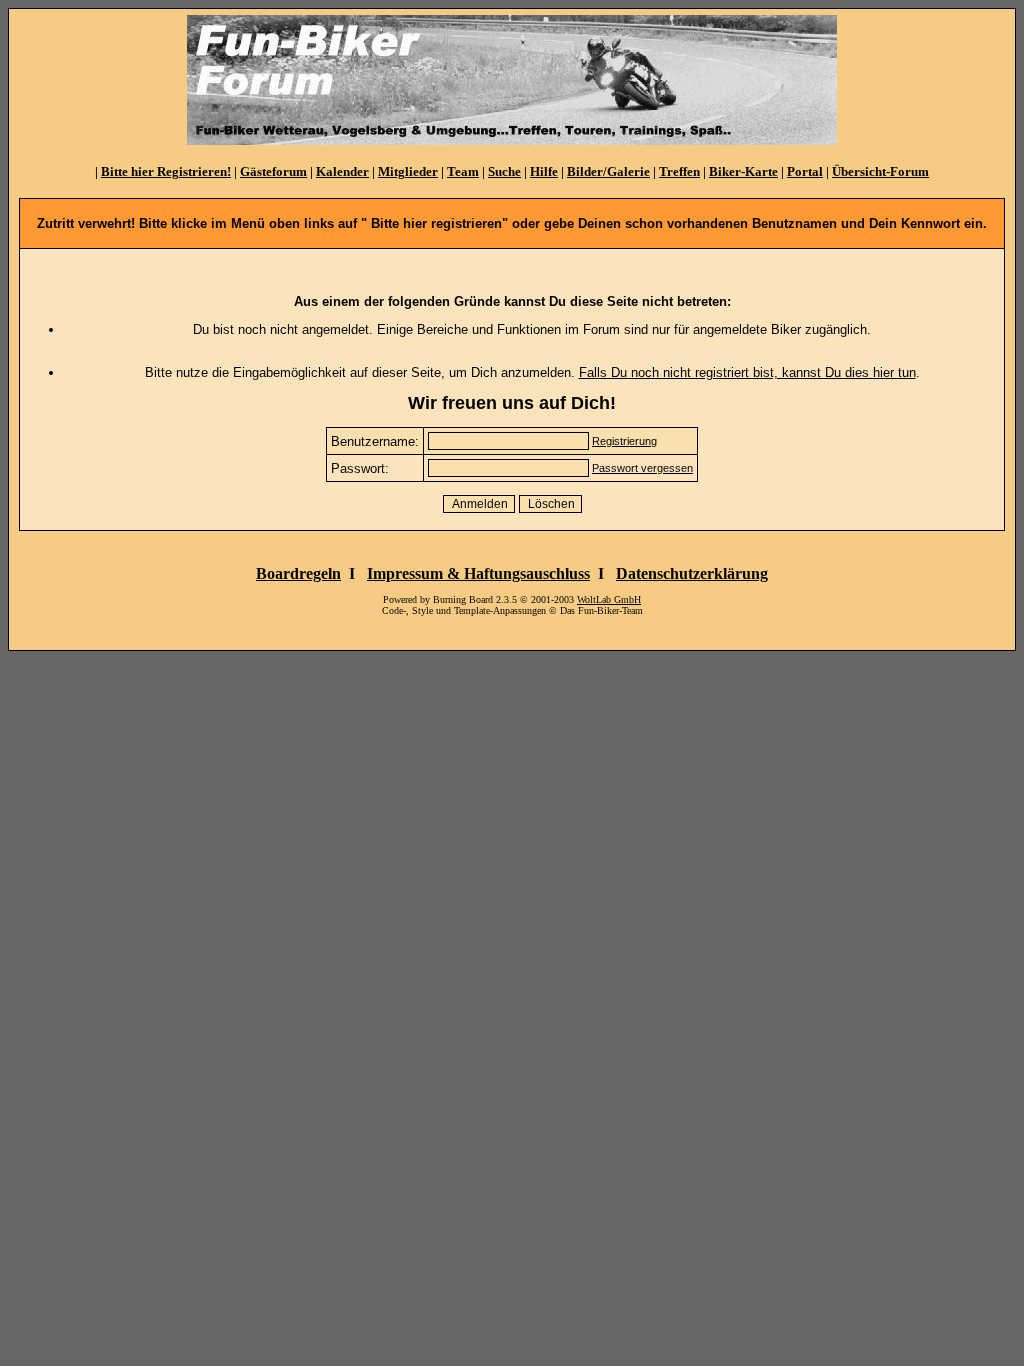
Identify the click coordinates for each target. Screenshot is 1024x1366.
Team (463, 171)
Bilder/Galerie (608, 171)
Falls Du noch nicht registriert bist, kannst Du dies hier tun (747, 372)
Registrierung (624, 441)
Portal (805, 171)
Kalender (342, 171)
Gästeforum (273, 171)
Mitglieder (408, 171)
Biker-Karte (743, 171)
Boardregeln (298, 573)
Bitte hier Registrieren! (166, 171)
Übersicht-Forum (880, 171)
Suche (504, 171)
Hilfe (544, 171)
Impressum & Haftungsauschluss (478, 573)
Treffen (679, 171)
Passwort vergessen (642, 468)
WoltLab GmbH (609, 599)
